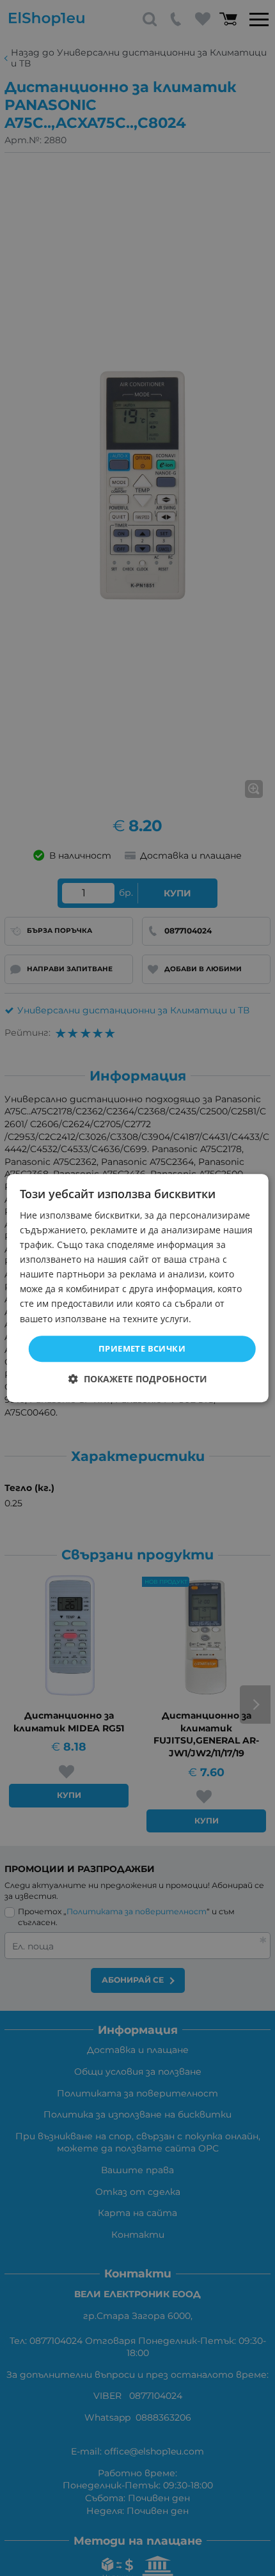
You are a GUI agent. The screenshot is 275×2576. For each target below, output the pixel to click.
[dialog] (138, 1288)
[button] (138, 1379)
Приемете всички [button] (142, 1348)
